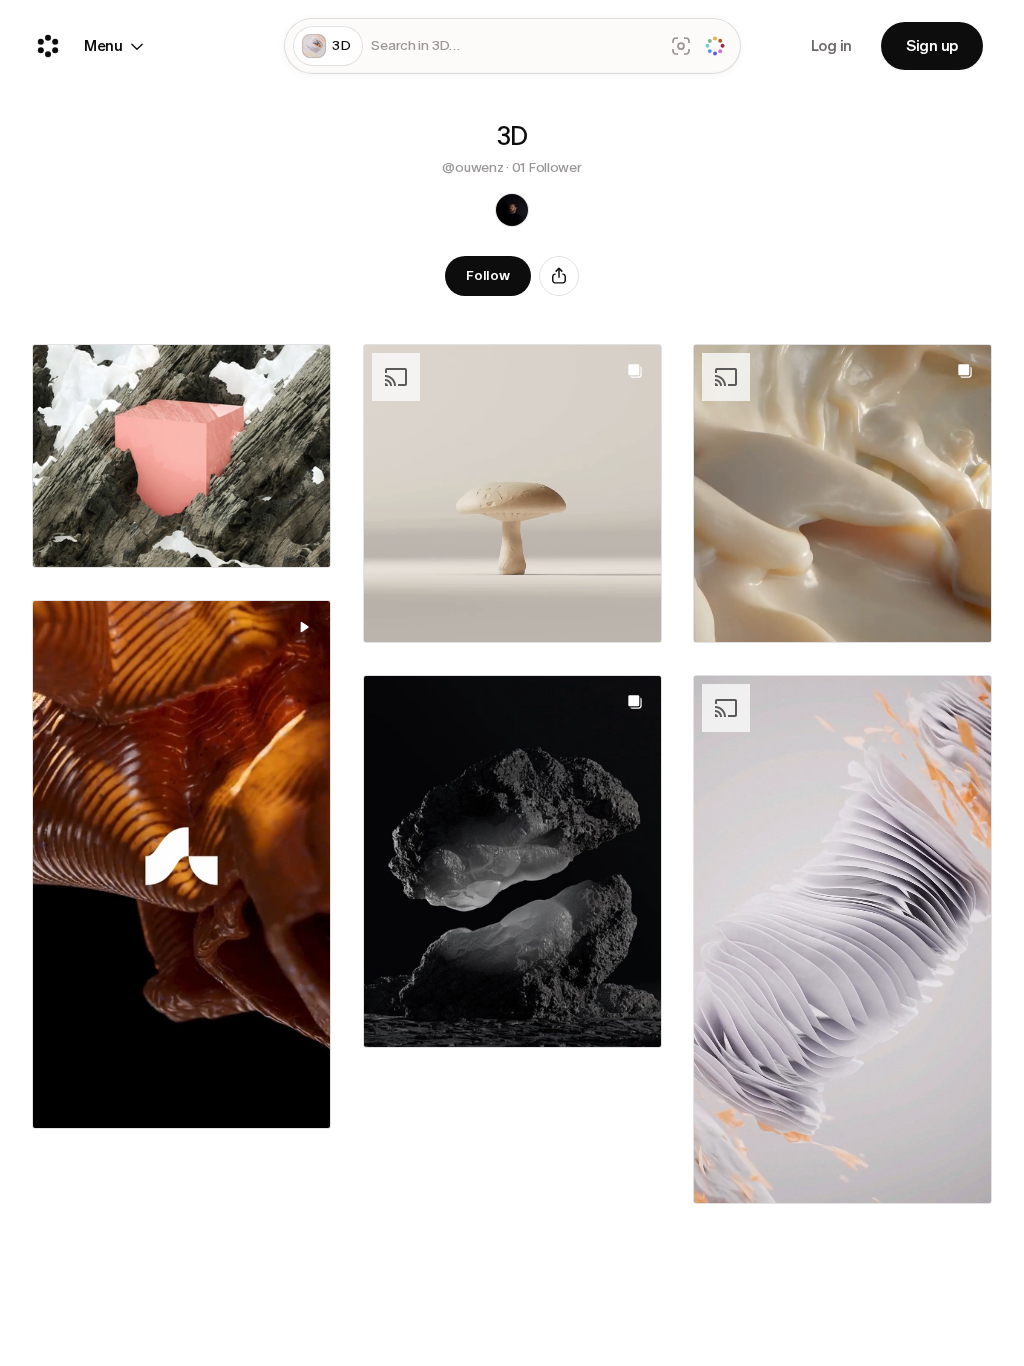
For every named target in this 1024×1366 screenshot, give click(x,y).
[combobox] (513, 46)
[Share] (559, 276)
